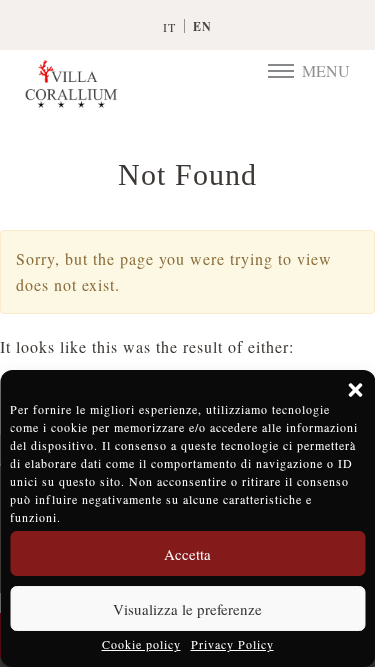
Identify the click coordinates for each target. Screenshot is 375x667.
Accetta (187, 554)
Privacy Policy (232, 644)
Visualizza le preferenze (187, 609)
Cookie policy (141, 644)
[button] (355, 390)
